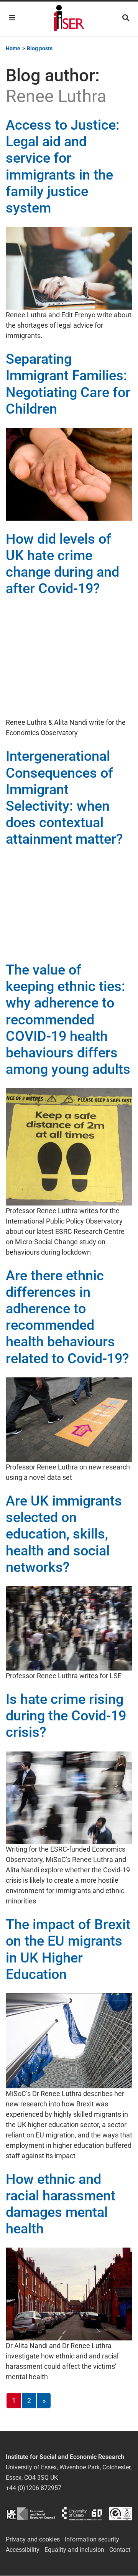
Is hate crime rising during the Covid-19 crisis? (66, 1716)
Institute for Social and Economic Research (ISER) (69, 19)
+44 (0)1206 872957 (34, 2488)
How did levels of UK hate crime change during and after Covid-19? (62, 564)
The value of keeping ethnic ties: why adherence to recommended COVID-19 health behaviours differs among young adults (68, 1020)
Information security (92, 2539)
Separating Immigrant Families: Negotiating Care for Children (68, 384)
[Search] (126, 18)
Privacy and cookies (33, 2539)
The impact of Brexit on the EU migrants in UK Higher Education (68, 1949)
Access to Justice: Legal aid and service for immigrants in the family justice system (63, 167)
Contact (120, 2550)
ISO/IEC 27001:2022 (121, 2514)
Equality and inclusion (74, 2550)
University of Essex (82, 2514)
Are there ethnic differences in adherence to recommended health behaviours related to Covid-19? (67, 1317)
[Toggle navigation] (12, 18)
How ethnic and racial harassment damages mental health (61, 2204)
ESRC (30, 2514)
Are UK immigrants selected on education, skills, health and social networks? (64, 1534)
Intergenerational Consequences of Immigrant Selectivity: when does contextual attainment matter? (64, 798)
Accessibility (23, 2550)
